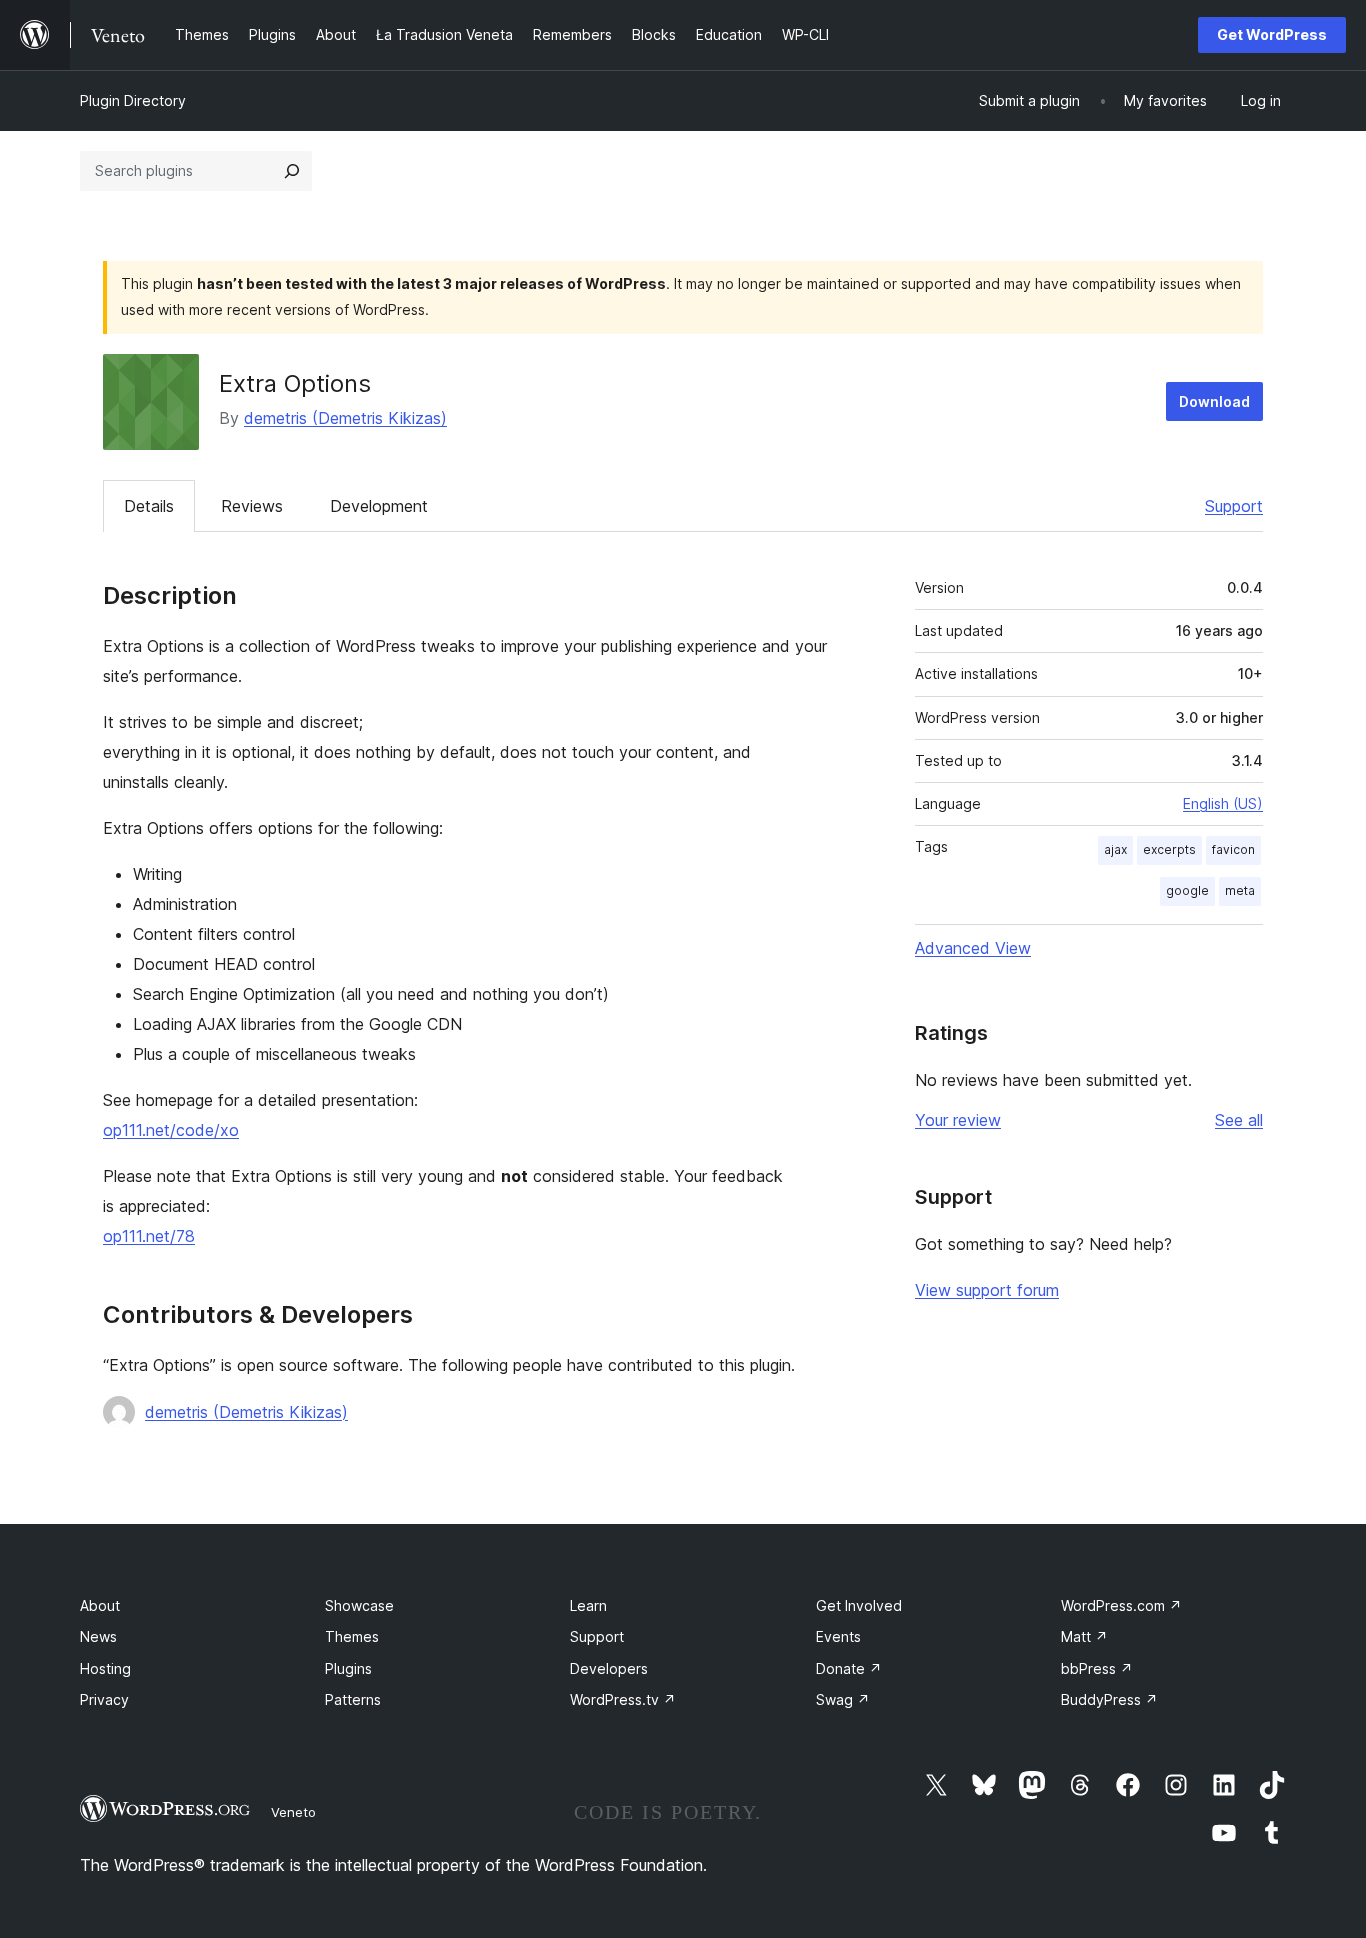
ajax (1115, 849)
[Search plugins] (292, 171)
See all (1239, 1120)
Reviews (252, 506)
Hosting (105, 1668)
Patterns (353, 1699)
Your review (958, 1120)
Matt (1084, 1636)
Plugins (348, 1668)
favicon (1233, 849)
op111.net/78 (149, 1236)
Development (379, 506)
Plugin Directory (133, 100)
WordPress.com (1121, 1605)
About (100, 1605)
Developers (609, 1668)
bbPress (1097, 1668)
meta (1240, 890)
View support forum (987, 1290)
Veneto (293, 1812)
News (98, 1636)
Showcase (359, 1605)
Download (1214, 401)
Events (838, 1636)
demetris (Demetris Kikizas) (345, 418)
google (1187, 890)
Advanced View (973, 948)
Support (1234, 506)
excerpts (1169, 849)
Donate (849, 1668)
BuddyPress (1109, 1699)
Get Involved (859, 1605)
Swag (843, 1699)
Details (149, 506)
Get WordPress (1272, 34)
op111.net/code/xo (171, 1130)
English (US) (1223, 803)
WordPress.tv (623, 1699)
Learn (588, 1605)
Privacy (104, 1699)
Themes (352, 1636)
